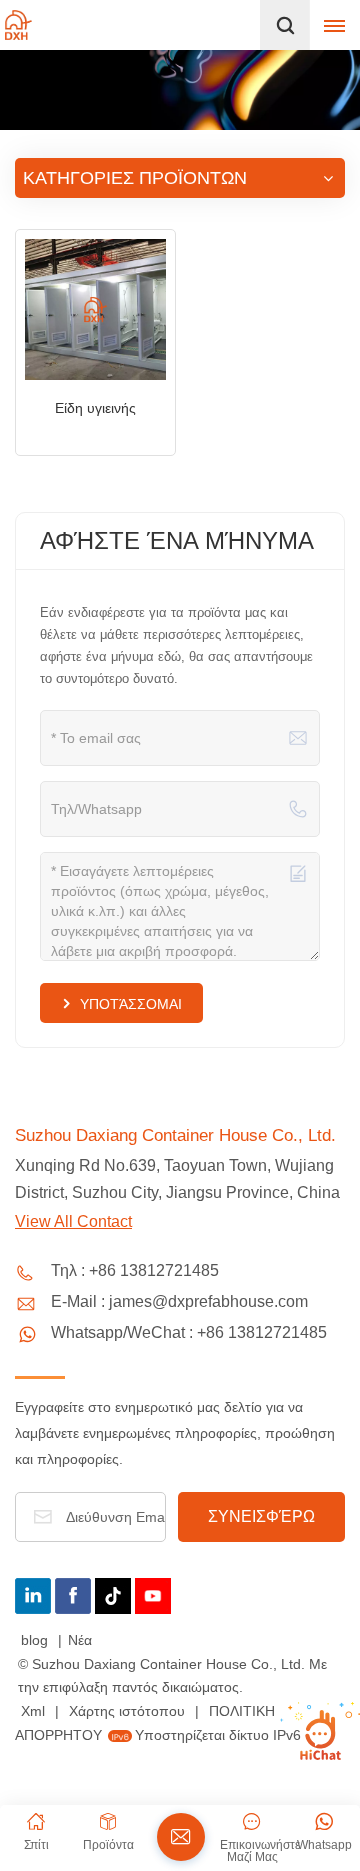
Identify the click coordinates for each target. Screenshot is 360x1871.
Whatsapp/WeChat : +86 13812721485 (189, 1332)
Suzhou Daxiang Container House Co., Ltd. (175, 1135)
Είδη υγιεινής (95, 408)
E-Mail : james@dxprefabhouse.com (179, 1301)
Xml (33, 1711)
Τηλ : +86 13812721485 (135, 1270)
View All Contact (73, 1221)
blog (36, 1640)
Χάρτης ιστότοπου (129, 1711)
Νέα (80, 1640)
